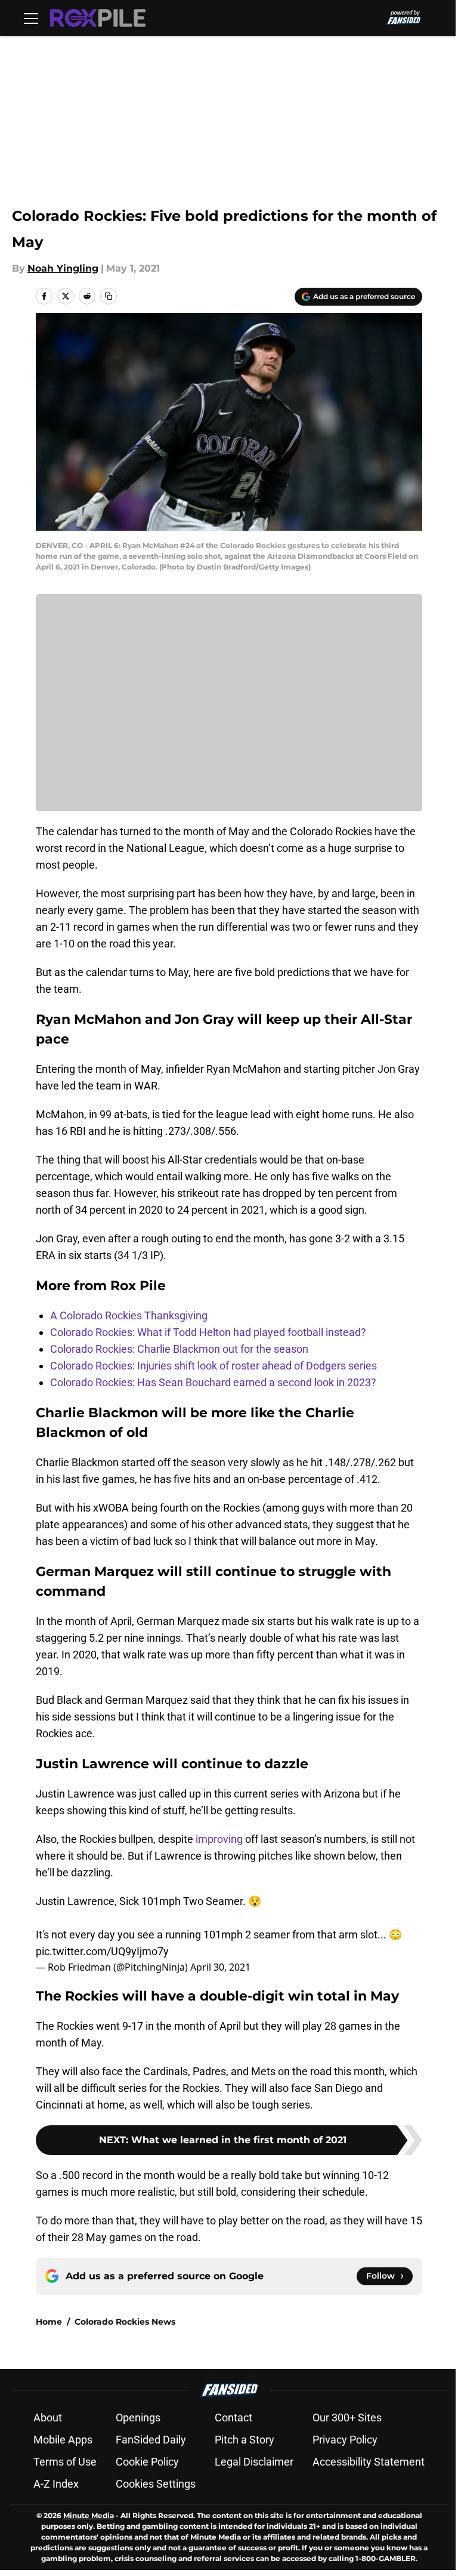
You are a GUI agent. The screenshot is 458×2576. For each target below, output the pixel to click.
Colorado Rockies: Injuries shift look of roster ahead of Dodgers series (213, 1366)
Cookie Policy (147, 2462)
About (48, 2417)
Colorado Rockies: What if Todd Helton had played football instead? (208, 1332)
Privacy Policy (345, 2440)
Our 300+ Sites (347, 2417)
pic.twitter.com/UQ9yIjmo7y (102, 1951)
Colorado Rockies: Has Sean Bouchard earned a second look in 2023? (213, 1382)
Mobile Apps (63, 2440)
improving (219, 1839)
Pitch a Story (245, 2440)
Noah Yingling (63, 268)
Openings (138, 2417)
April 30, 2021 (220, 1967)
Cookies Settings (156, 2484)
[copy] (109, 296)
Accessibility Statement (369, 2462)
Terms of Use (65, 2462)
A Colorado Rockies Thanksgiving (129, 1315)
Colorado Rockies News (125, 2322)
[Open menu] (31, 18)
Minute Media (89, 2515)
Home (49, 2322)
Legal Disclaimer (254, 2462)
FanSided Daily (151, 2440)
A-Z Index (56, 2484)
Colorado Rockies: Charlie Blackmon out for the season (179, 1349)
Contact (233, 2417)
